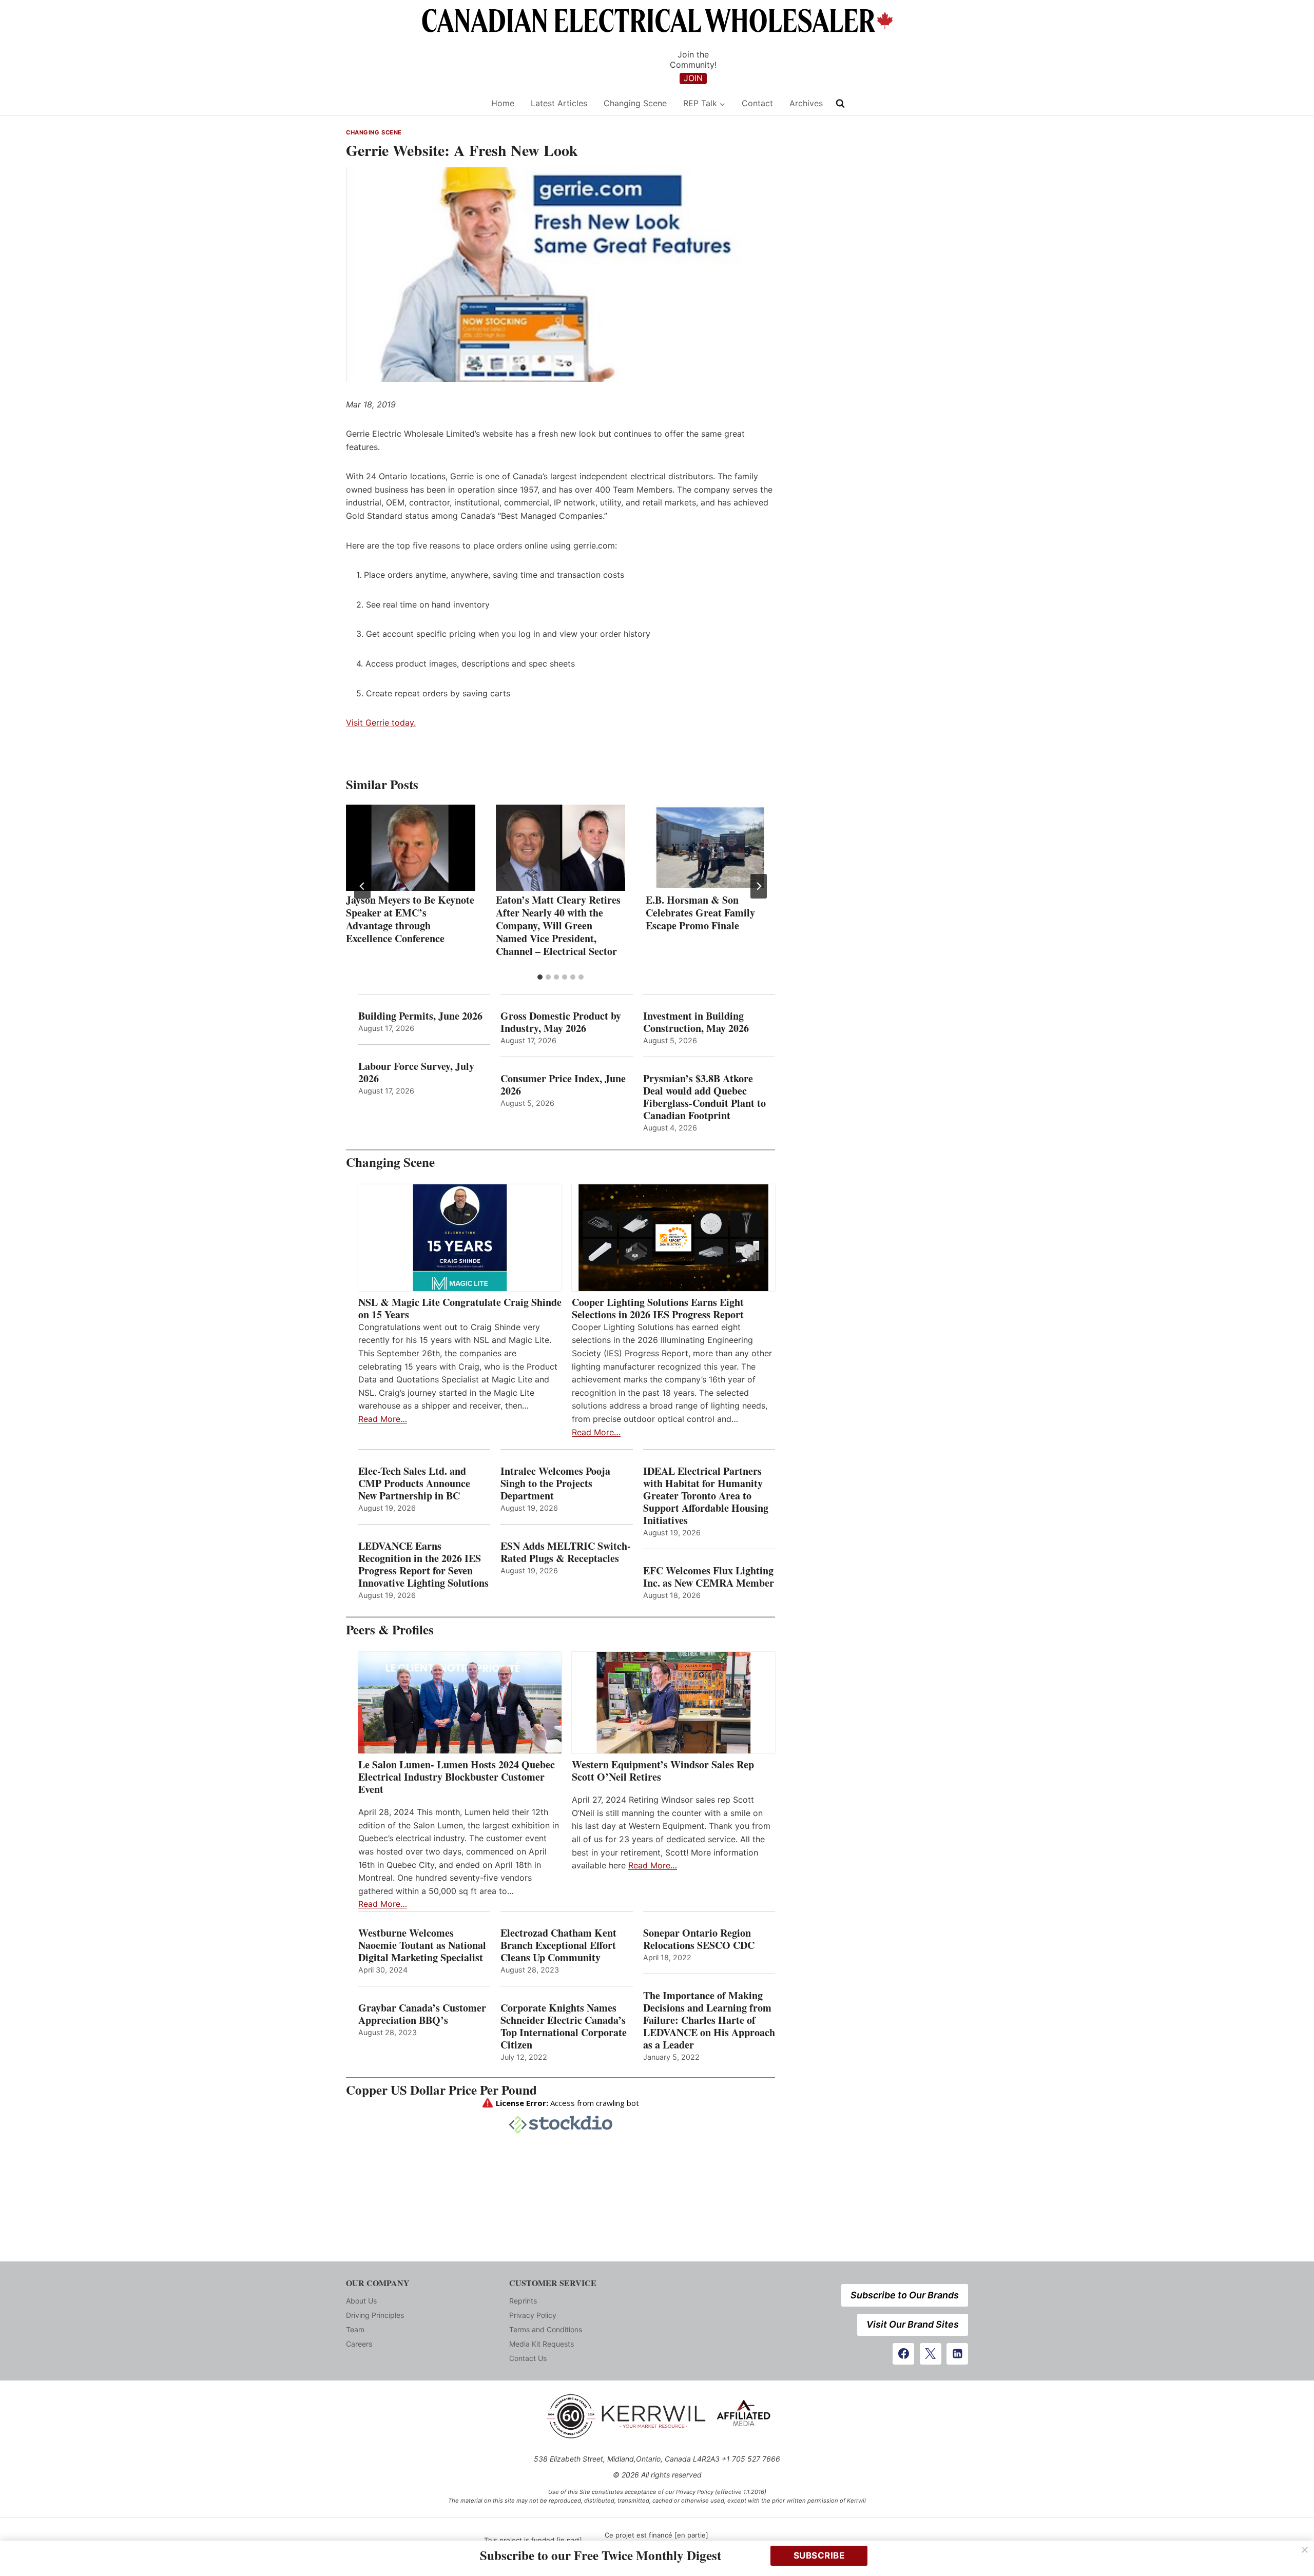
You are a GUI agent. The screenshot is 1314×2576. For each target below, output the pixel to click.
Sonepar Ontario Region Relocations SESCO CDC (699, 1939)
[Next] (759, 886)
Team (355, 2329)
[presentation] (411, 848)
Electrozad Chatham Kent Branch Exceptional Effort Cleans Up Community (558, 1945)
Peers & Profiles (390, 1629)
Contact (757, 103)
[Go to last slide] (362, 886)
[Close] (1305, 2550)
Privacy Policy (533, 2315)
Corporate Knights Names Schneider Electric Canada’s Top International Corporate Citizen (564, 2026)
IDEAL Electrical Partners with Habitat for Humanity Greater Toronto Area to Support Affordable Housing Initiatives (706, 1496)
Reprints (523, 2301)
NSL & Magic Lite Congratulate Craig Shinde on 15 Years (460, 1309)
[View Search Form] (840, 104)
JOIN (693, 78)
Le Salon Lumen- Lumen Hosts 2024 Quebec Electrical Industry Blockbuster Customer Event (457, 1777)
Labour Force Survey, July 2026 (416, 1072)
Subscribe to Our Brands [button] (905, 2295)
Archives (806, 103)
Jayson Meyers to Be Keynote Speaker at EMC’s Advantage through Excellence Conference (410, 919)
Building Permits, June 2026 (420, 1016)
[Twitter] (931, 2354)
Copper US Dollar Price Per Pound (441, 2090)
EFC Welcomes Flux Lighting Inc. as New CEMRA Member (709, 1577)
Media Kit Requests (542, 2344)
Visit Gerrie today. (381, 723)
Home (503, 103)
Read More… (383, 1419)
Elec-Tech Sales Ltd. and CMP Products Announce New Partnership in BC (414, 1484)
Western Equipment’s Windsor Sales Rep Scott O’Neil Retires (663, 1771)
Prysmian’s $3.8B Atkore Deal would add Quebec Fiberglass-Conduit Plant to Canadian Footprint (704, 1097)
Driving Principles (375, 2315)
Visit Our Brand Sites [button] (913, 2324)
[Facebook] (903, 2354)
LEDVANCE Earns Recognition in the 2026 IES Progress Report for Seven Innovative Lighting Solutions (423, 1565)
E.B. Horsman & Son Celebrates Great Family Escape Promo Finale (700, 913)
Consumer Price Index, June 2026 (563, 1085)
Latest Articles (559, 103)
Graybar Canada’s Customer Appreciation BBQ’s (422, 2014)
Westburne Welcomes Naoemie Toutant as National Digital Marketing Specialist (422, 1945)
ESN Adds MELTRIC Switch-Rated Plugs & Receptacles (566, 1552)
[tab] (540, 977)
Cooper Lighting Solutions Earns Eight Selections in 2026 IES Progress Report (660, 1309)
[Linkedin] (957, 2354)
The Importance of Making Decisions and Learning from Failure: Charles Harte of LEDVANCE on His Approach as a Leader (709, 2020)
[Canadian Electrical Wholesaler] (412, 103)
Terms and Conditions (546, 2329)
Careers (359, 2344)
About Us (361, 2301)
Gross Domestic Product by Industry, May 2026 (561, 1022)
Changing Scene (635, 103)
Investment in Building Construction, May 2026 (696, 1022)
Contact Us (528, 2358)
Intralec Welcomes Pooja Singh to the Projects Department (555, 1484)
